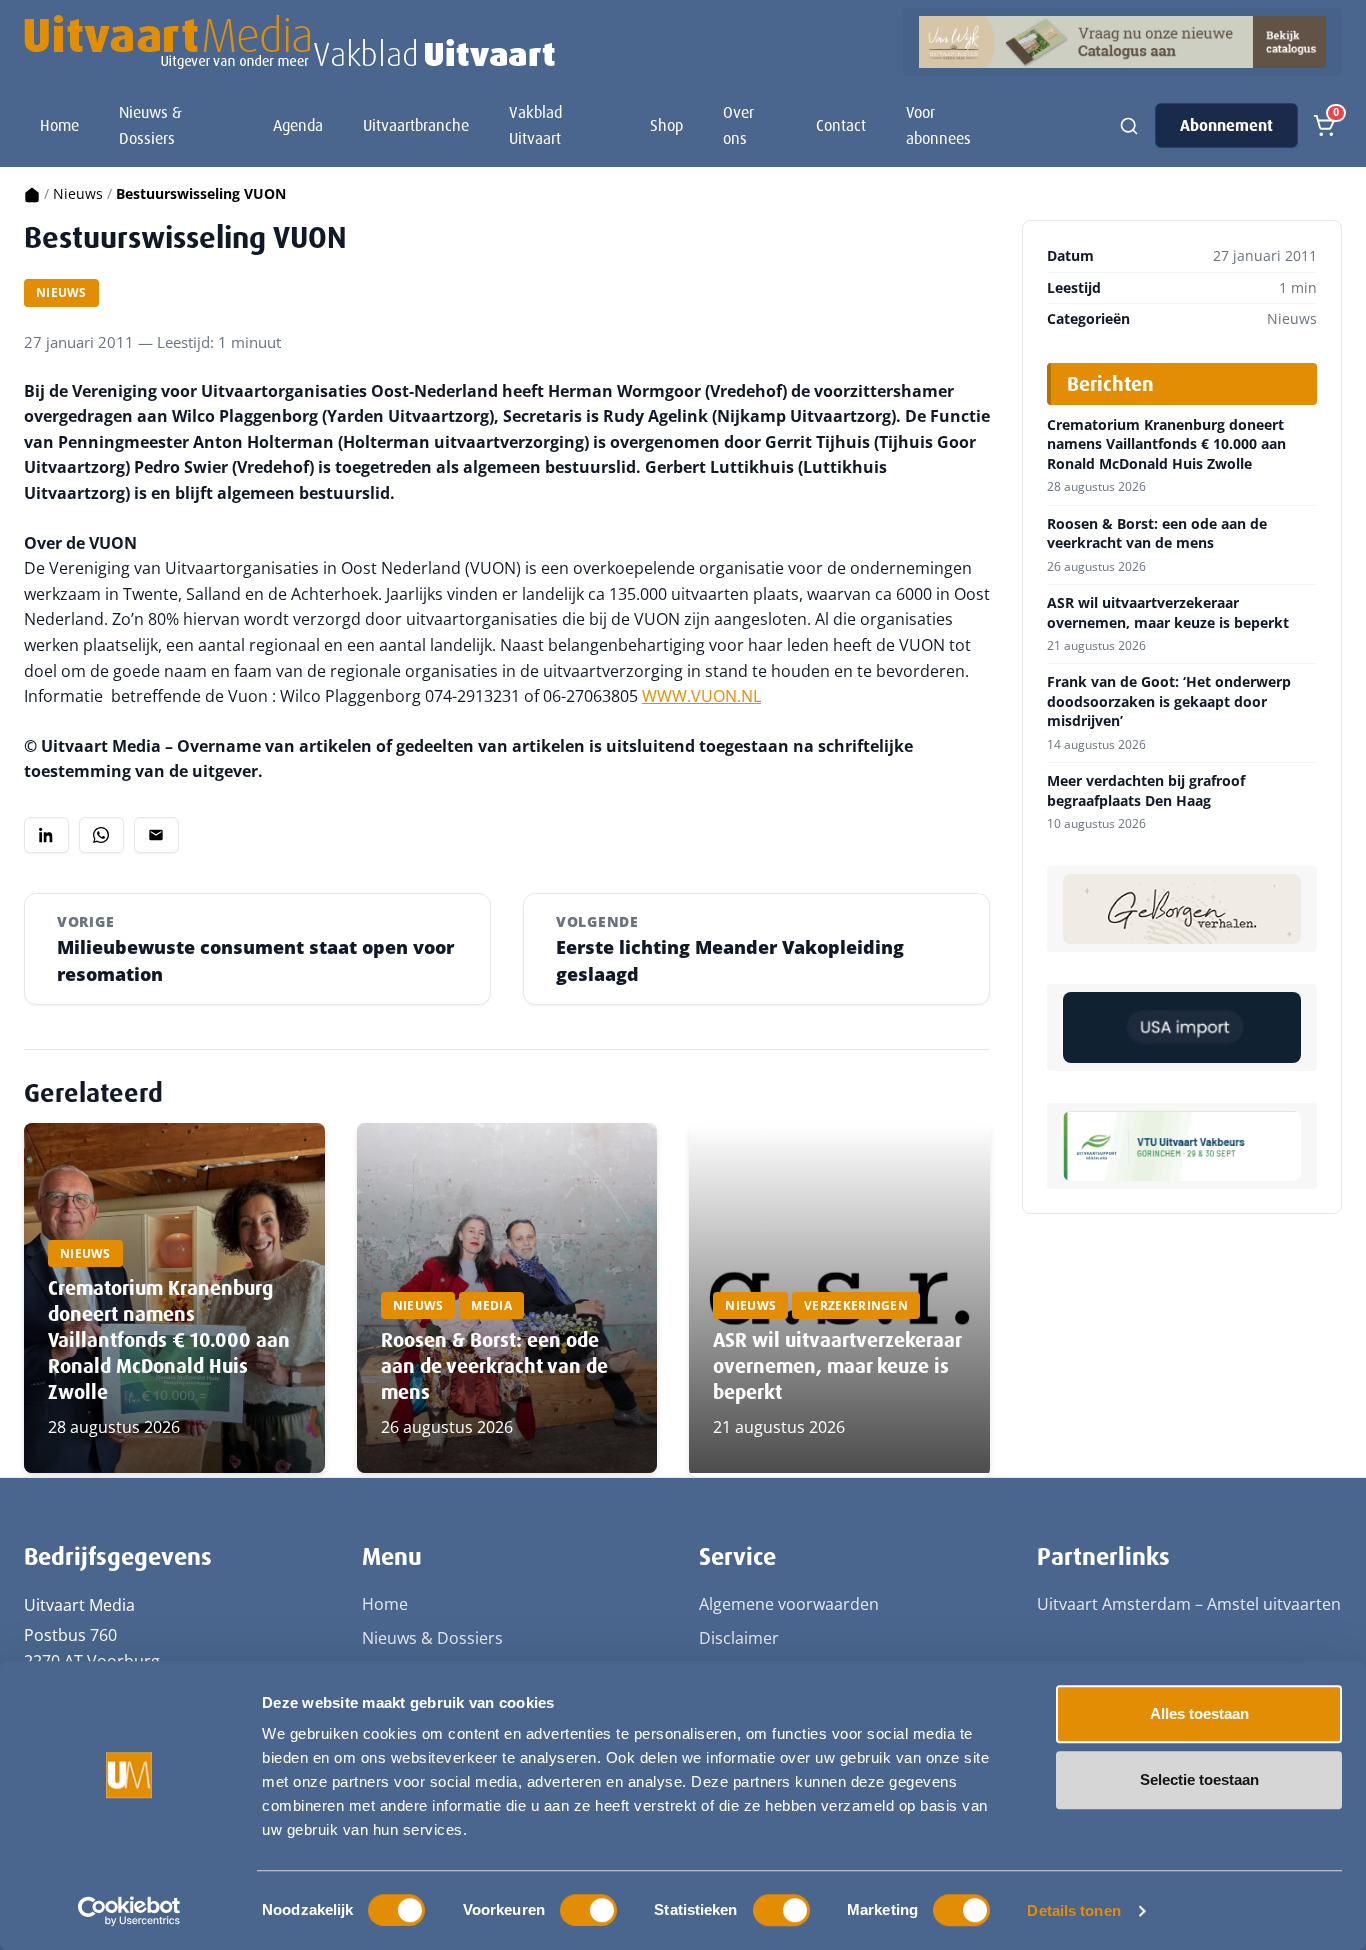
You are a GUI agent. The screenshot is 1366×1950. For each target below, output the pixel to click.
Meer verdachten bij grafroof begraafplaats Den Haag (1146, 790)
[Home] (32, 193)
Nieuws (78, 193)
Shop (666, 125)
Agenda (298, 125)
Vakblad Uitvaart (535, 125)
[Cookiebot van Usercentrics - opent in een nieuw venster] (129, 1911)
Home (59, 125)
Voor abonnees (938, 125)
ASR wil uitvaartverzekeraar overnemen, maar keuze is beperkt (837, 1366)
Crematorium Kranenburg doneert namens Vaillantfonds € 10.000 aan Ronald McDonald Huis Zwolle (169, 1340)
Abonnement (1226, 125)
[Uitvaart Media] (289, 42)
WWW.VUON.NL (701, 696)
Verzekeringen (856, 1305)
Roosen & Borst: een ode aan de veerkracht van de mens (494, 1366)
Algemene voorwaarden (789, 1604)
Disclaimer (739, 1638)
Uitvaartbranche (416, 125)
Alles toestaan (1199, 1713)
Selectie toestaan (1199, 1779)
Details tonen (1073, 1910)
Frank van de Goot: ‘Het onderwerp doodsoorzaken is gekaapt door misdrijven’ (1169, 701)
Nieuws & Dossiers (150, 125)
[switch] (588, 1910)
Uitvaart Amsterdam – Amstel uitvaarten (1189, 1604)
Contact (841, 125)
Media (491, 1305)
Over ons (738, 125)
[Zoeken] (1129, 126)
